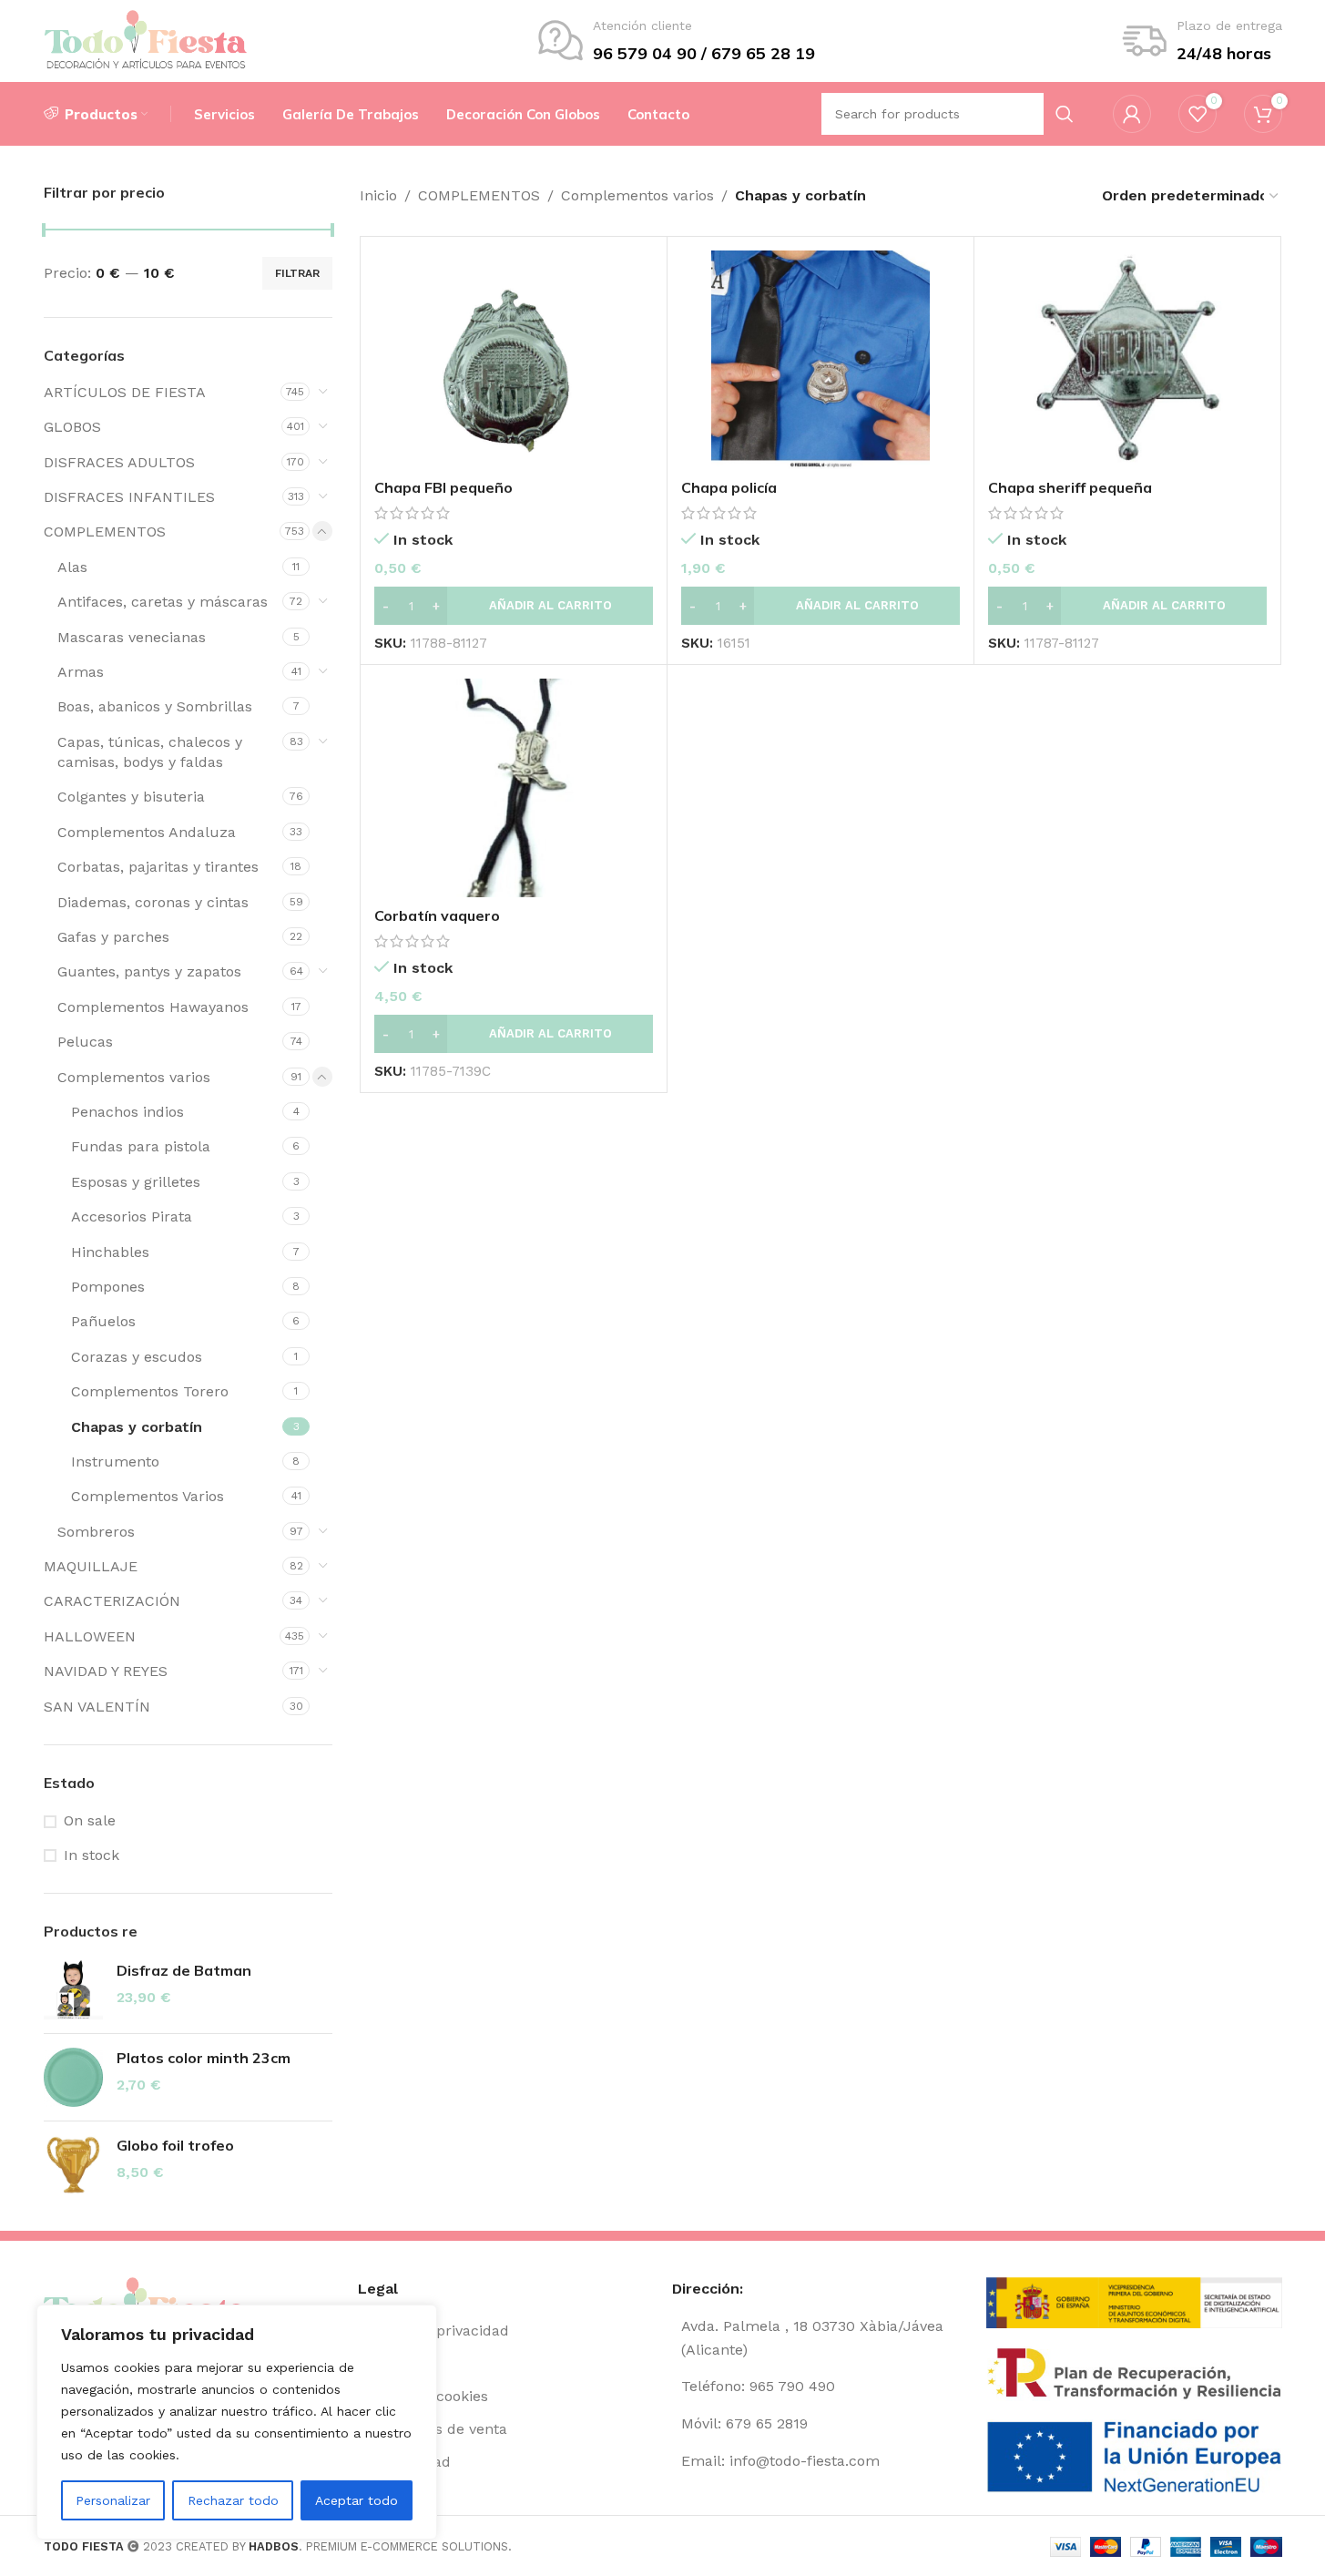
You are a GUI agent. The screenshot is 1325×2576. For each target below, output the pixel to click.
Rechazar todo (233, 2500)
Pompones (108, 1287)
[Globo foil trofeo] (73, 2165)
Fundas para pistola (141, 1146)
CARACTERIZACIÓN (112, 1601)
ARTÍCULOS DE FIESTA (125, 392)
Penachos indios (127, 1112)
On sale (90, 1820)
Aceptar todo (357, 2500)
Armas (81, 672)
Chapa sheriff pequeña (1070, 487)
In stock (92, 1855)
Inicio (378, 195)
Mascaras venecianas (132, 637)
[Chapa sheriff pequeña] (1127, 360)
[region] (237, 2422)
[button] (514, 606)
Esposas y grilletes (136, 1182)
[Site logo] (146, 40)
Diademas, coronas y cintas (153, 902)
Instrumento (115, 1462)
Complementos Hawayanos (153, 1007)
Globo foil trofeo (175, 2145)
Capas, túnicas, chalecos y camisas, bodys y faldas (150, 752)
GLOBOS (72, 427)
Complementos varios (134, 1077)
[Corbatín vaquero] (514, 788)
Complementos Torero (150, 1391)
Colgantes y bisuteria (131, 797)
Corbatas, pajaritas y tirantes (158, 867)
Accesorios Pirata (132, 1216)
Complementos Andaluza (147, 832)
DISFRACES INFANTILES (129, 497)
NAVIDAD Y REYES (106, 1671)
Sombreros (96, 1532)
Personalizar (113, 2500)
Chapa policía (729, 487)
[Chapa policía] (820, 360)
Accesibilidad (404, 2462)
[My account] (1132, 114)
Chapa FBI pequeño (443, 487)
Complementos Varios (148, 1496)
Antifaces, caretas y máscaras (163, 602)
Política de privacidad (433, 2331)
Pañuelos (103, 1321)
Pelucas (85, 1042)
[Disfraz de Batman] (73, 1990)
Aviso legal (395, 2363)
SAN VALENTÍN (97, 1707)
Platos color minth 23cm (204, 2058)
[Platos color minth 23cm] (73, 2077)
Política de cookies (423, 2396)
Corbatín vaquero (437, 915)
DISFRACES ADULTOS (119, 462)
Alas (72, 567)
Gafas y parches (113, 937)
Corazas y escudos (137, 1357)
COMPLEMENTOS (105, 532)
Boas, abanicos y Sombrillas (155, 706)
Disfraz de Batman (184, 1970)
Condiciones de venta (433, 2429)
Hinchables (110, 1252)
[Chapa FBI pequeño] (514, 360)
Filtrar (297, 273)
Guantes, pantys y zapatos (149, 971)
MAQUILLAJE (91, 1566)
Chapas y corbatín (137, 1427)
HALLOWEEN (90, 1636)
